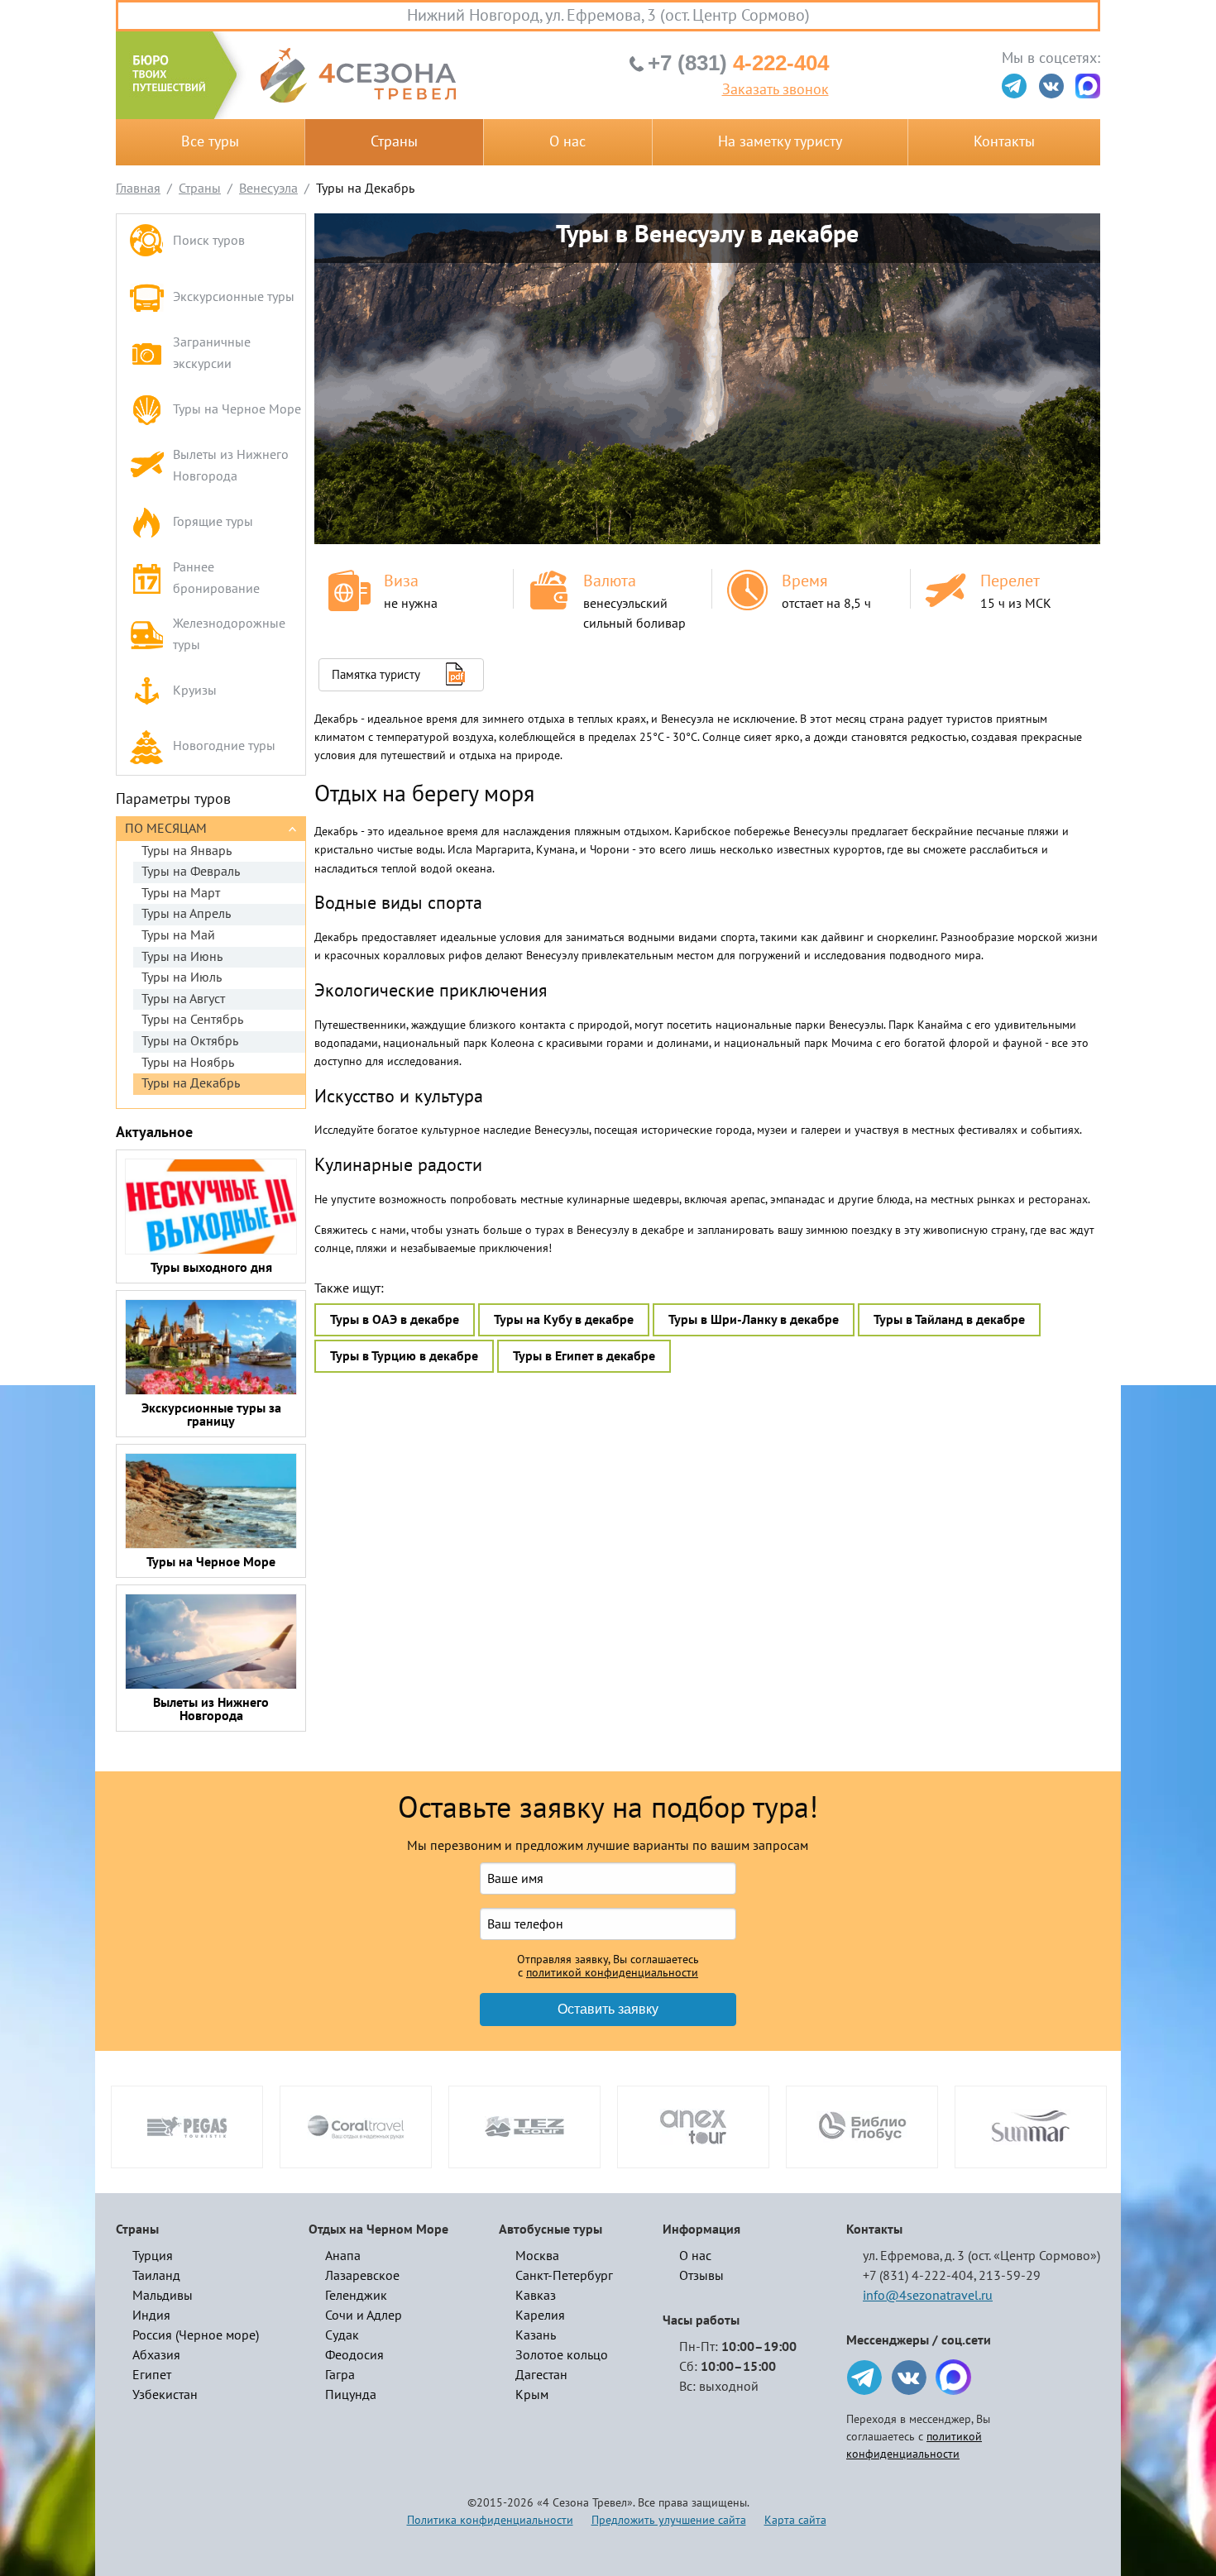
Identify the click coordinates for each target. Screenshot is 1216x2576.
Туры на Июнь (182, 957)
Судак (342, 2335)
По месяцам (166, 829)
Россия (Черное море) (196, 2335)
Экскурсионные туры (234, 297)
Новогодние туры (224, 746)
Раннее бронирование (216, 578)
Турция (153, 2256)
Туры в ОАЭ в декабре (395, 1320)
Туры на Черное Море (237, 409)
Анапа (343, 2256)
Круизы (195, 691)
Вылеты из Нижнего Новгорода (231, 466)
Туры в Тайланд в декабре (949, 1320)
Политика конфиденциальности (490, 2520)
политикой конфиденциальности (612, 1973)
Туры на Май (178, 935)
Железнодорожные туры (229, 634)
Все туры (210, 142)
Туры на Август (183, 999)
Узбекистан (165, 2395)
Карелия (540, 2316)
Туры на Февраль (191, 872)
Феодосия (354, 2355)
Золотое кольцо (562, 2355)
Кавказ (536, 2296)
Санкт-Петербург (564, 2276)
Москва (537, 2256)
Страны (394, 142)
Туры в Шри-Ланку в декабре (754, 1320)
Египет (152, 2375)
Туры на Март (181, 893)
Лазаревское (362, 2276)
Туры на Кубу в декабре (564, 1320)
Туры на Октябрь (190, 1041)
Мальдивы (163, 2296)
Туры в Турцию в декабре (404, 1356)
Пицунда (351, 2395)
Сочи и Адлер (364, 2316)
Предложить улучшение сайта (669, 2520)
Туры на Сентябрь (192, 1020)
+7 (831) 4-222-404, (919, 2276)
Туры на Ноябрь (188, 1063)
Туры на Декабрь (191, 1083)
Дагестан (541, 2375)
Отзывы (701, 2276)
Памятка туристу (376, 675)
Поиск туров (209, 241)
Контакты (1004, 142)
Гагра (340, 2375)
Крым (532, 2395)
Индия (151, 2316)
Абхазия (156, 2355)
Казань (536, 2335)
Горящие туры (213, 522)
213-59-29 (1010, 2276)
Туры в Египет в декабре (584, 1356)
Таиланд (156, 2276)
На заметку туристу (780, 142)
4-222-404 (738, 63)
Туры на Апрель (186, 914)
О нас (567, 142)
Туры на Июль (182, 977)
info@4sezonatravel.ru (928, 2296)
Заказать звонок (776, 90)
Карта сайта (795, 2520)
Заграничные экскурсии (212, 353)
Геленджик (356, 2296)
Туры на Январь (187, 851)
